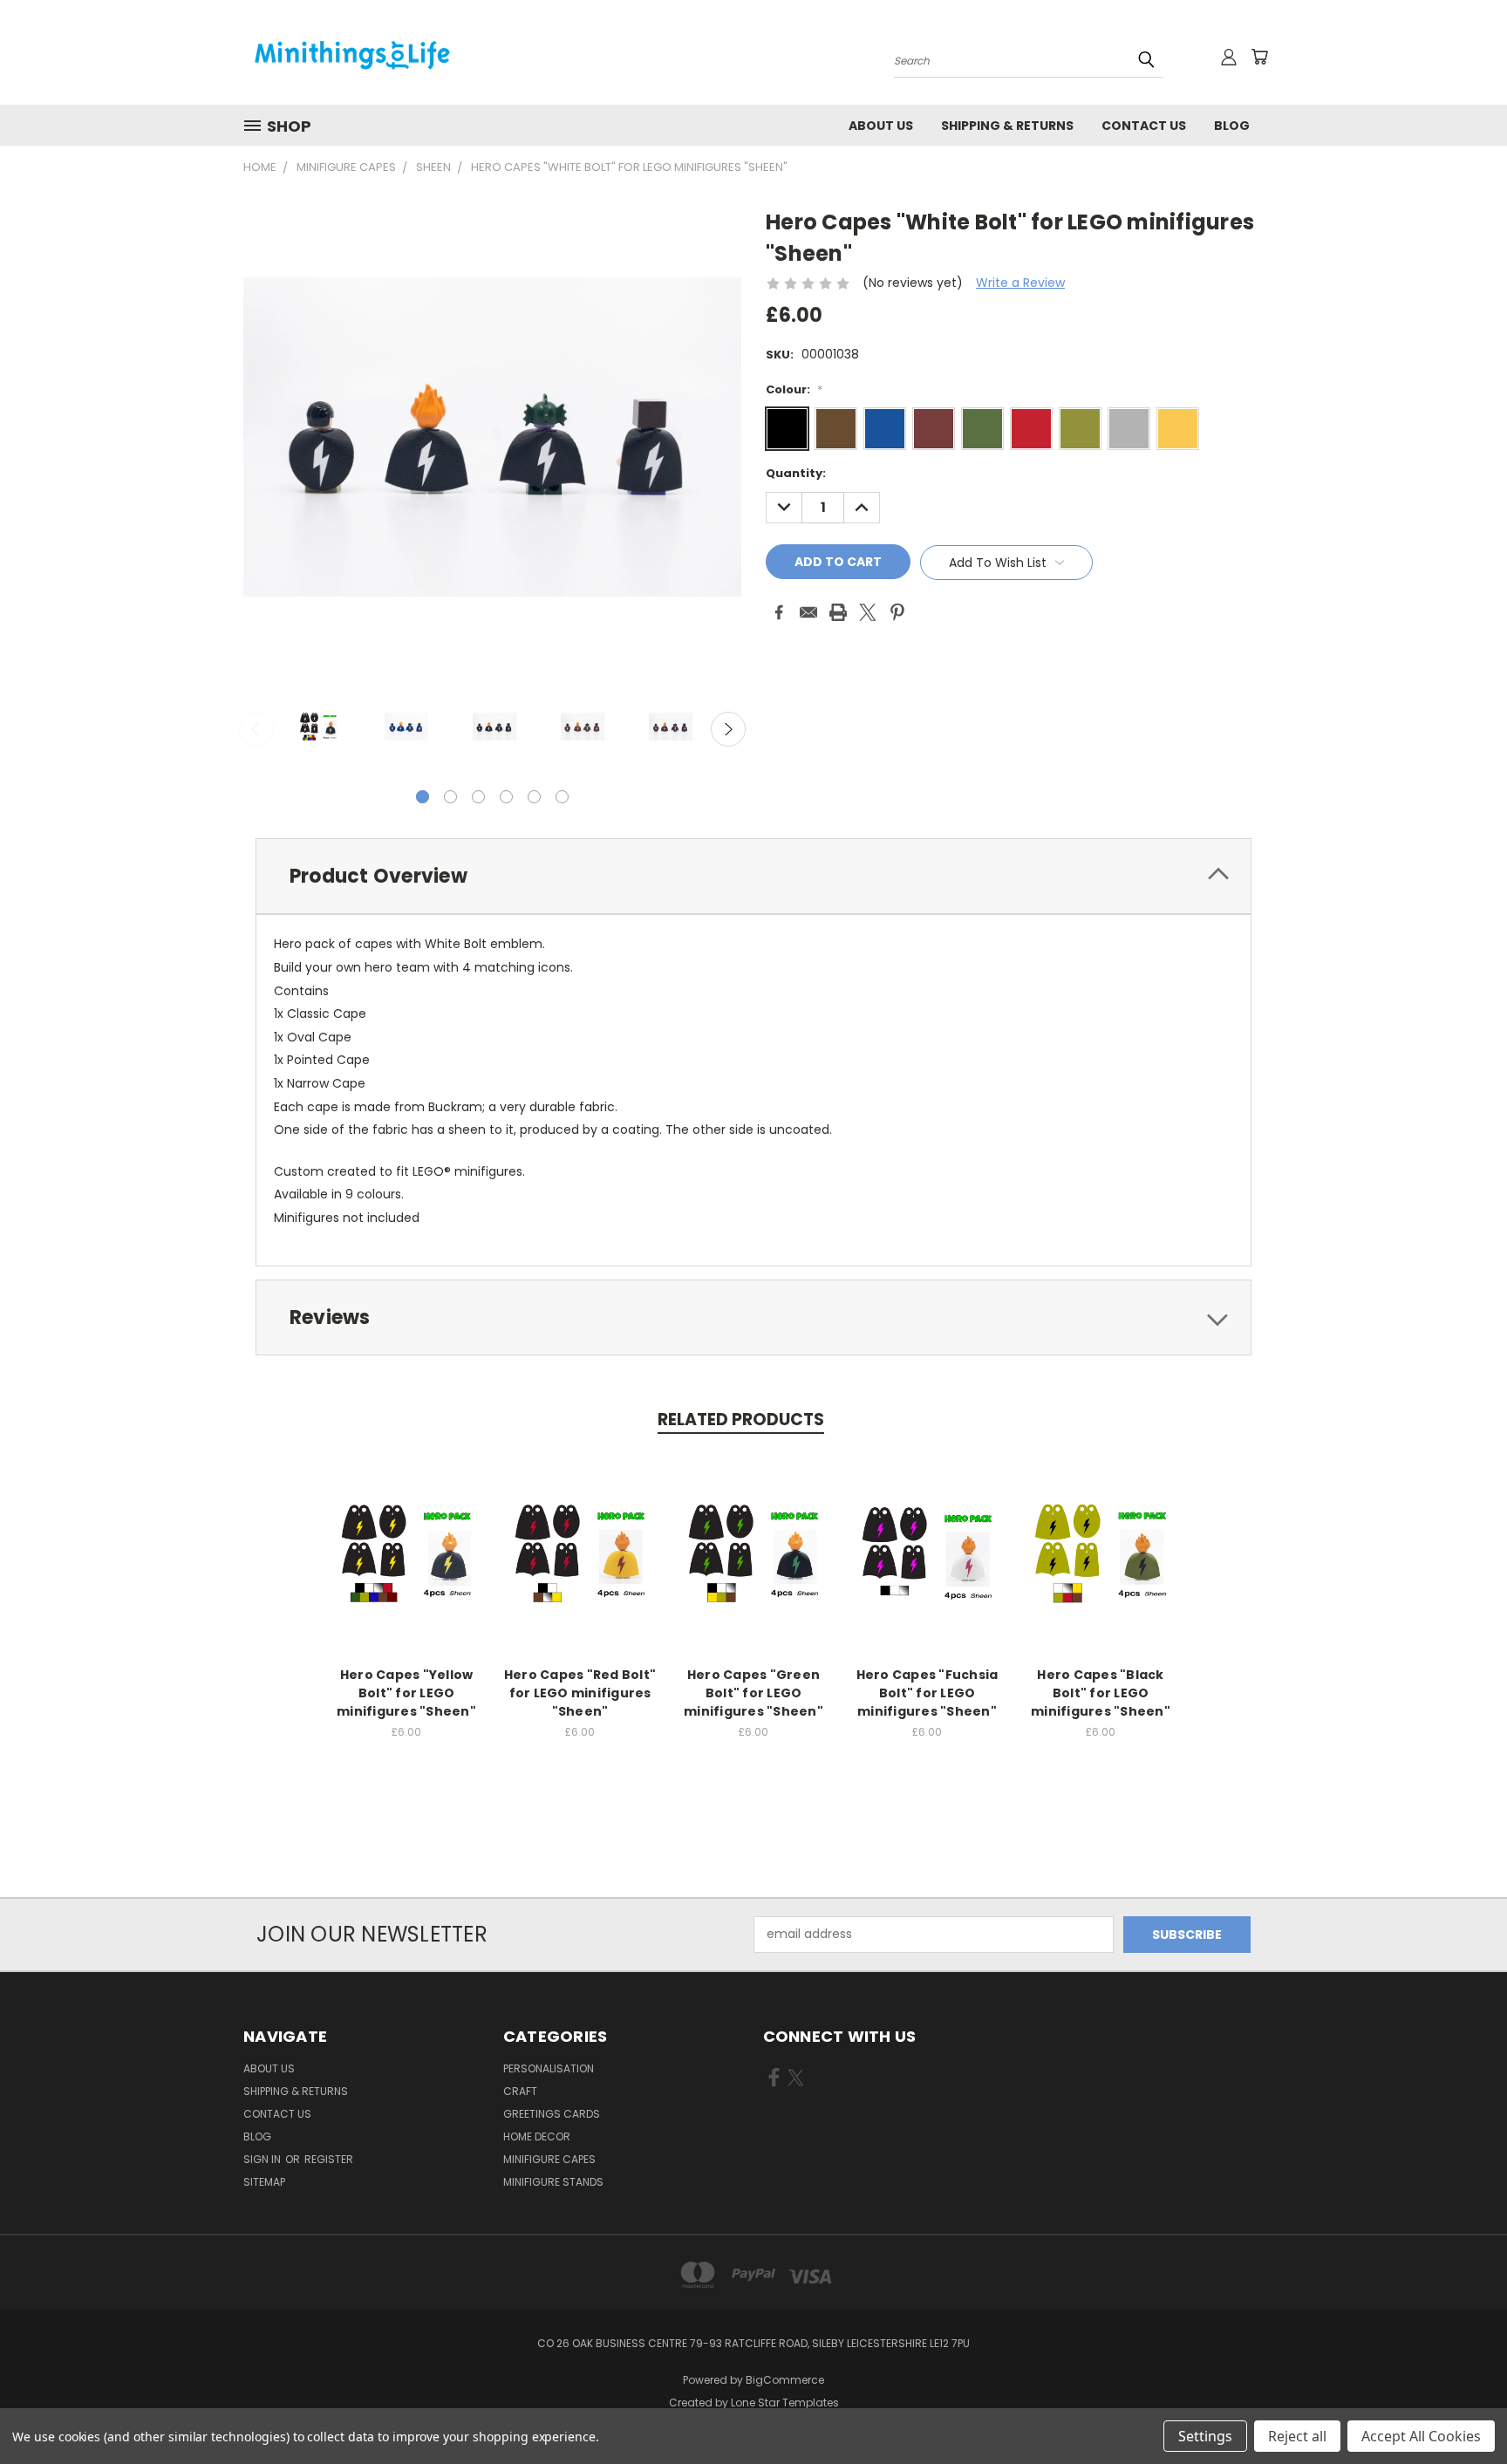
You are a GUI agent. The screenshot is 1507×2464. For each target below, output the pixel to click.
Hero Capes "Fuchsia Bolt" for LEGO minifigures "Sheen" (927, 1693)
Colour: (794, 389)
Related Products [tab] (741, 1420)
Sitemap (264, 2182)
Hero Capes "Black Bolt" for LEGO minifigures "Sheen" (1101, 1693)
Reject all (1297, 2436)
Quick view (406, 1535)
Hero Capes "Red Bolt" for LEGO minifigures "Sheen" (580, 1693)
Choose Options (407, 1567)
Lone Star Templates (785, 2403)
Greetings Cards (552, 2114)
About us (881, 126)
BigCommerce (785, 2380)
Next (728, 729)
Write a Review (1020, 283)
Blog (1232, 126)
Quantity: (796, 473)
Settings (1205, 2436)
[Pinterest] (897, 612)
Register (329, 2159)
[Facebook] (779, 612)
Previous (256, 729)
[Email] (808, 612)
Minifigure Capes (549, 2159)
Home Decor (537, 2136)
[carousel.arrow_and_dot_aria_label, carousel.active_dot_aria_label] (423, 797)
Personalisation (549, 2068)
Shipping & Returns (1007, 126)
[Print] (838, 612)
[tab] (753, 876)
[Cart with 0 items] (1259, 57)
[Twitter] (868, 612)
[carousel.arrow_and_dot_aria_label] (450, 797)
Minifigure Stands (553, 2182)
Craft (520, 2091)
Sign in (263, 2159)
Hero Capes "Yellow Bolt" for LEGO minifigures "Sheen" (406, 1693)
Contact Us (1144, 126)
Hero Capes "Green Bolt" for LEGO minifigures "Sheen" (753, 1693)
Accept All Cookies (1421, 2436)
